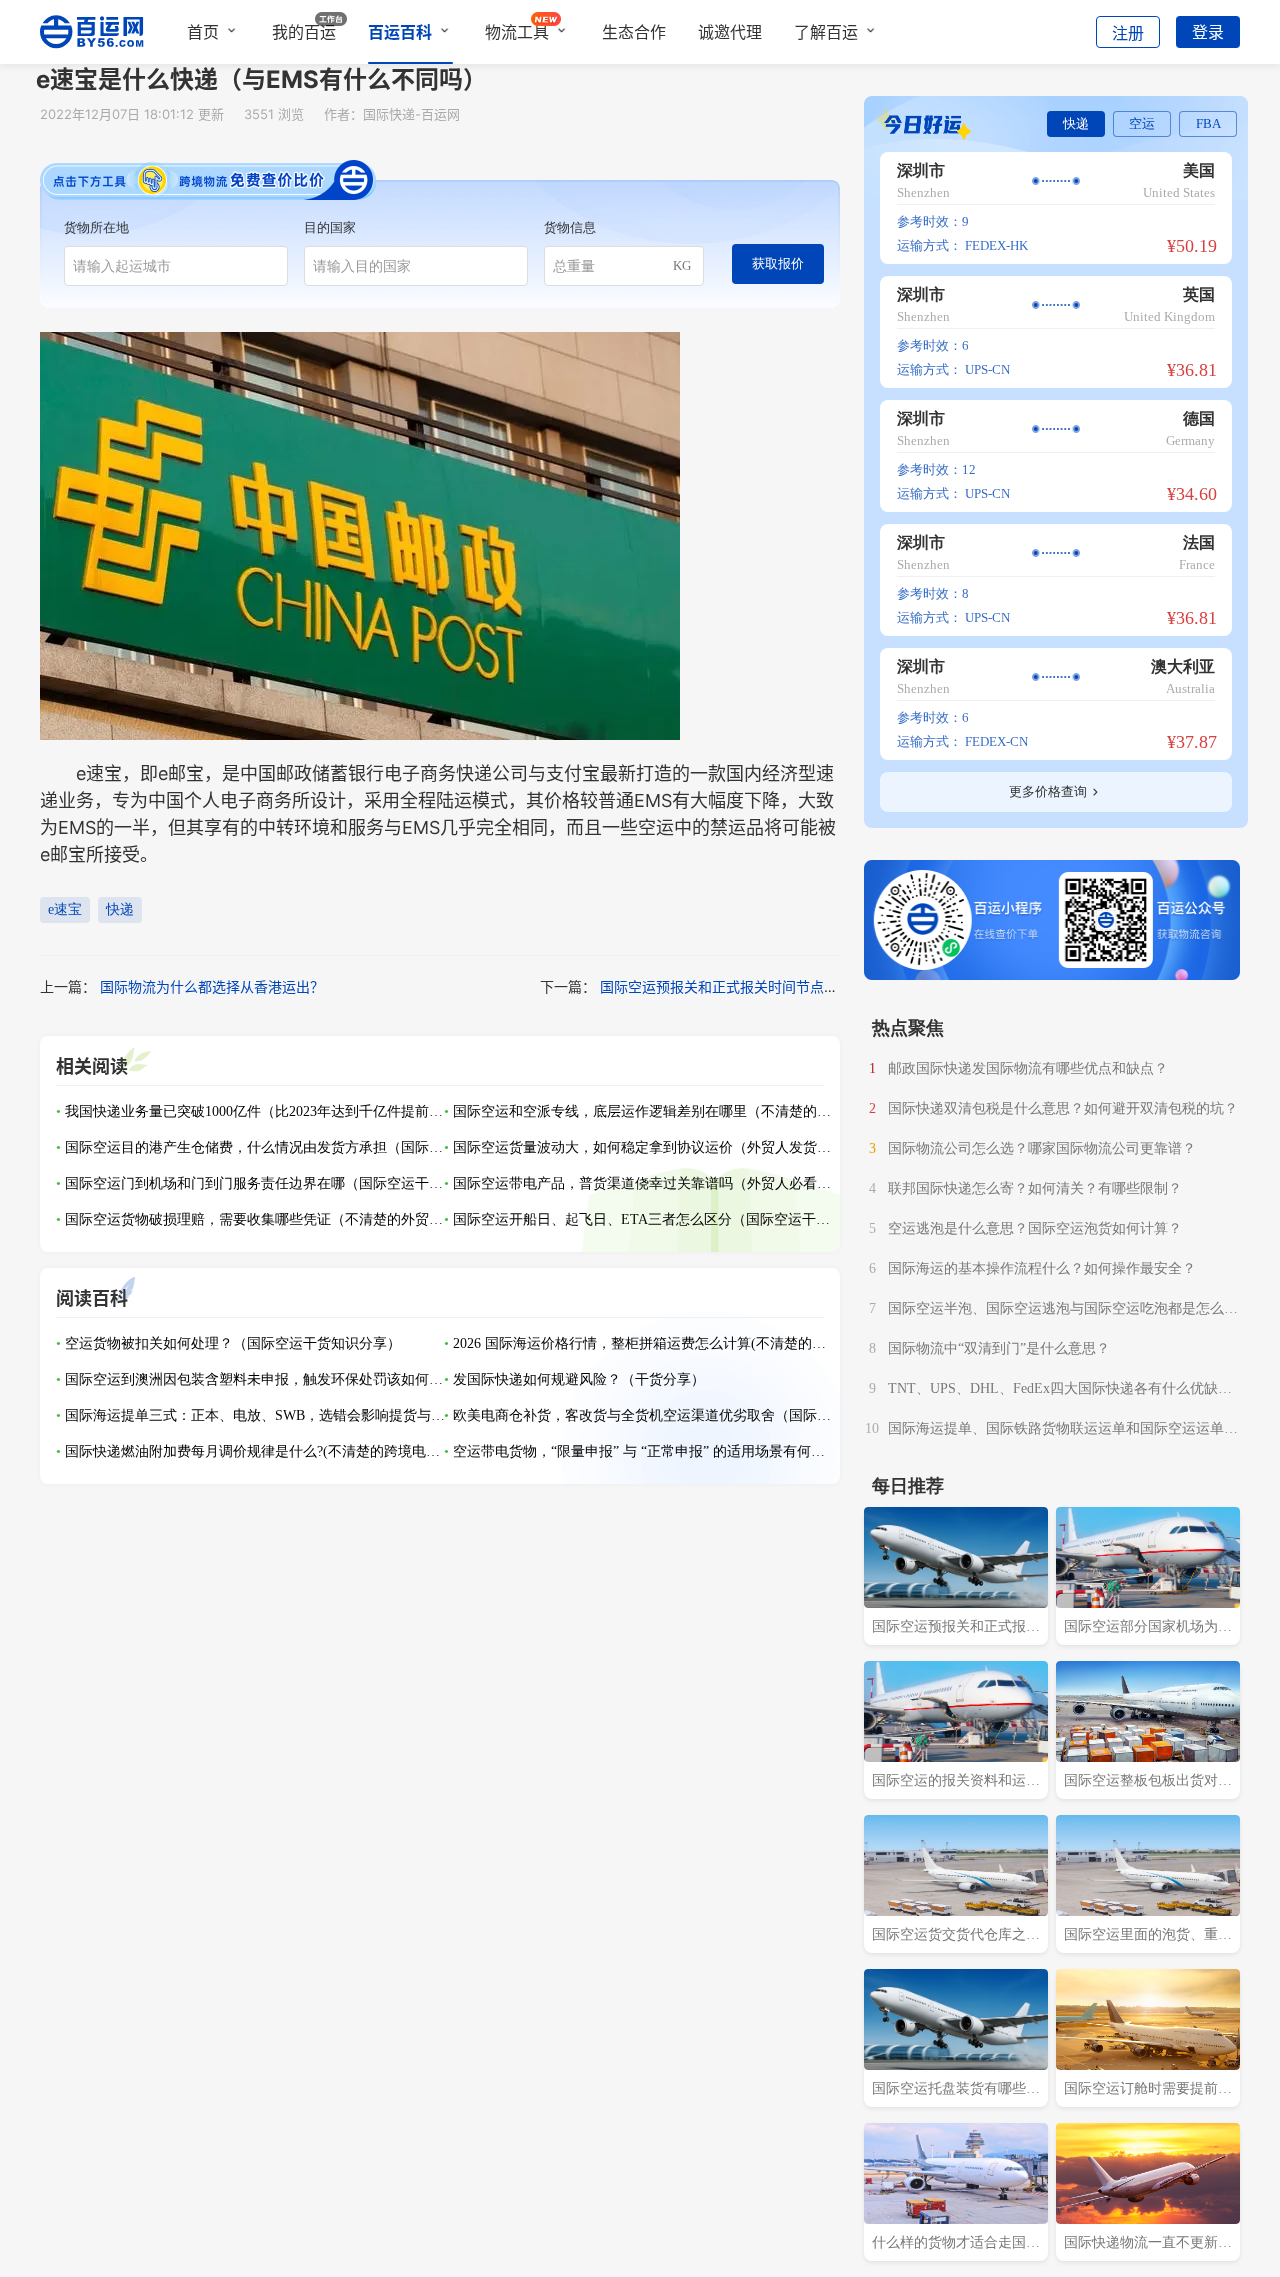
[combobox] (176, 266)
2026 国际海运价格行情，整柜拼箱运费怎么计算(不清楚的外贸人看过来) (643, 1343)
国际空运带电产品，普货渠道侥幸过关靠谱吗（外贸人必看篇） (643, 1183)
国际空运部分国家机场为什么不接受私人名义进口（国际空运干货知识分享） (1148, 1629)
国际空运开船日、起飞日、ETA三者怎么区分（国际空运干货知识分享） (643, 1219)
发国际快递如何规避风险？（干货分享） (579, 1379)
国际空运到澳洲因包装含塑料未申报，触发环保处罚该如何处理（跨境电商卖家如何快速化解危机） (255, 1379)
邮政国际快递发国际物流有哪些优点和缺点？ (1028, 1068)
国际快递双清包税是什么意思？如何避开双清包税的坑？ (1063, 1108)
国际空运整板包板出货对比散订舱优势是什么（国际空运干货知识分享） (1148, 1783)
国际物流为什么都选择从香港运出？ (212, 986)
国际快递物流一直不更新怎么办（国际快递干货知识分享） (1148, 2245)
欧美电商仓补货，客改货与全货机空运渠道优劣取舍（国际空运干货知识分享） (643, 1415)
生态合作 (634, 32)
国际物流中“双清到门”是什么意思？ (999, 1348)
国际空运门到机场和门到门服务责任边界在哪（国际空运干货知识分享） (255, 1183)
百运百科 (400, 32)
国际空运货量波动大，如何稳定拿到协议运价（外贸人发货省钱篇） (643, 1147)
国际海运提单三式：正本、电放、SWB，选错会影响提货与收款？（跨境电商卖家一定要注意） (255, 1415)
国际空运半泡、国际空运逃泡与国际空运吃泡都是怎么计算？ (1063, 1311)
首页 (203, 32)
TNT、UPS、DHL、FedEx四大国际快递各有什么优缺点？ (1053, 1391)
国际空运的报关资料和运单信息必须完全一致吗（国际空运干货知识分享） (956, 1783)
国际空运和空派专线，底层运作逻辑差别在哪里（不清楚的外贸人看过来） (643, 1111)
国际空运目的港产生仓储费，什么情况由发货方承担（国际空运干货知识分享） (255, 1147)
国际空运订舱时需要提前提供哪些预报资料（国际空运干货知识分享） (1148, 2091)
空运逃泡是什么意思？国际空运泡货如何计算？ (1035, 1228)
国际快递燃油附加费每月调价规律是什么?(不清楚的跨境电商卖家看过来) (255, 1451)
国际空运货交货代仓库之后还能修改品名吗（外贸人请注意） (956, 1937)
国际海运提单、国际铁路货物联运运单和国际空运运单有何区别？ (1063, 1431)
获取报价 (778, 263)
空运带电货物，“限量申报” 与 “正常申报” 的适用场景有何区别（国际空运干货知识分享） (643, 1451)
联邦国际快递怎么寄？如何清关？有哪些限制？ (1035, 1188)
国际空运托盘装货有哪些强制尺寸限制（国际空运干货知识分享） (956, 2091)
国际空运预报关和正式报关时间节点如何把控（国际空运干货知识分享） (824, 986)
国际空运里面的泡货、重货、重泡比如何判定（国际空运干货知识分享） (1148, 1937)
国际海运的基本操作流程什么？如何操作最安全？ (1042, 1268)
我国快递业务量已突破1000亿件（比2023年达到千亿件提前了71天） (255, 1111)
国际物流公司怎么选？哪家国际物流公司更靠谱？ (1042, 1148)
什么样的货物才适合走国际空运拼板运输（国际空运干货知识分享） (956, 2245)
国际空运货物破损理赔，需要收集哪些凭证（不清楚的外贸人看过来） (255, 1219)
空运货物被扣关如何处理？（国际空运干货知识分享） (233, 1343)
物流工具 (517, 32)
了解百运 (826, 32)
